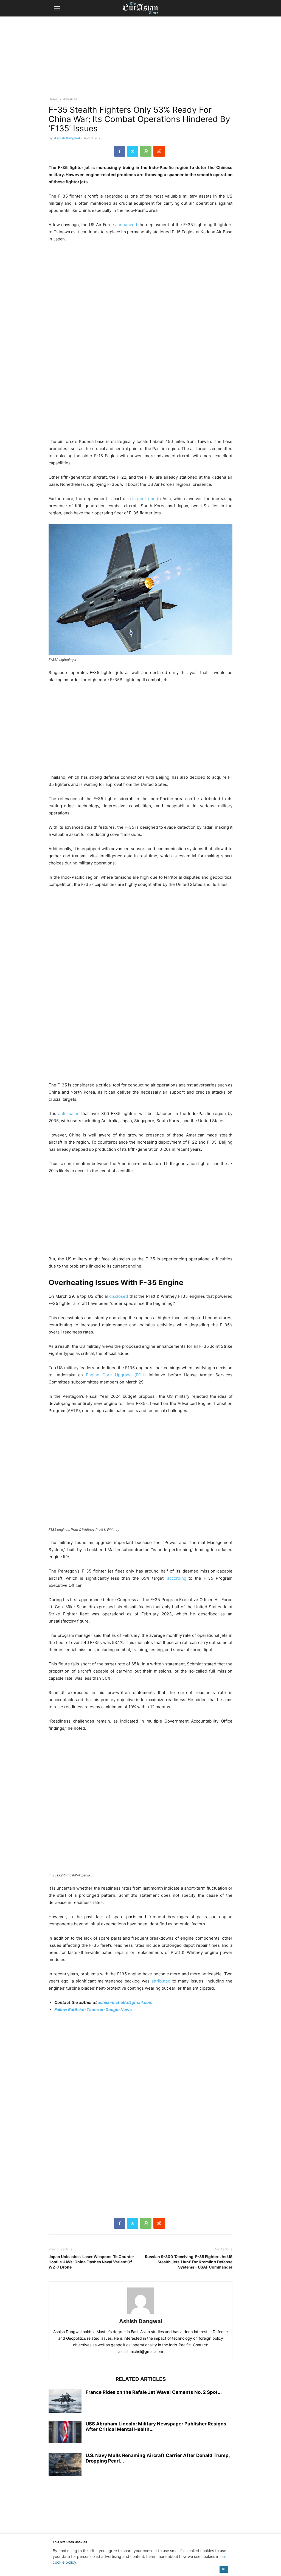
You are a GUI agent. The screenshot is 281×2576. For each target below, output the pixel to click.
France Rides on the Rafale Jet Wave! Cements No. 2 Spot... (154, 2392)
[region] (140, 59)
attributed (160, 1981)
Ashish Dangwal (67, 138)
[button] (57, 8)
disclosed (119, 1296)
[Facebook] (120, 151)
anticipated (69, 1114)
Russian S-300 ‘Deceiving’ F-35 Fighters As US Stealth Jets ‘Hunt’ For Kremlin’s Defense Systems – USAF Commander (189, 2262)
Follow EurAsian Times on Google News (93, 2010)
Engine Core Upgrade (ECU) (116, 1375)
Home (53, 99)
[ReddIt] (159, 151)
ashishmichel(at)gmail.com (125, 2002)
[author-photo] (140, 2314)
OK (224, 2569)
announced (126, 225)
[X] (133, 151)
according (177, 1578)
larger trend (144, 499)
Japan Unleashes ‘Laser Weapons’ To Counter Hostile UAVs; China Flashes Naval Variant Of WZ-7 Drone (91, 2262)
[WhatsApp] (146, 151)
